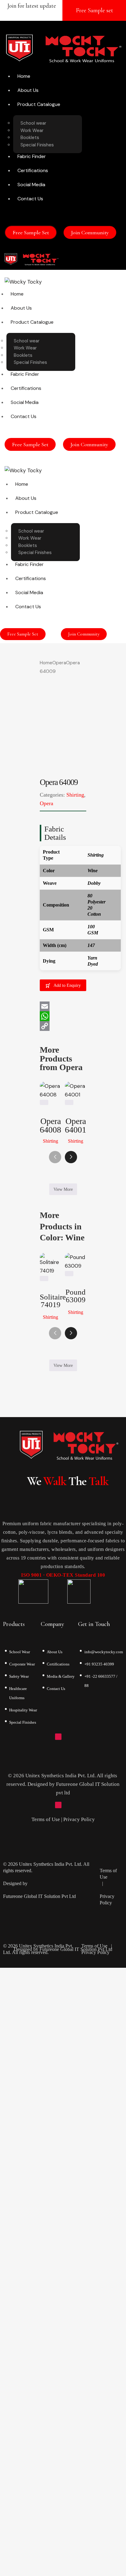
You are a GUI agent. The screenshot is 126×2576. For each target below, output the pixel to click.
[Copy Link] (63, 1026)
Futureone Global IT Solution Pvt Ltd (39, 1896)
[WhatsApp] (63, 1016)
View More (63, 1189)
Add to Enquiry (67, 985)
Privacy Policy (79, 1819)
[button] (71, 259)
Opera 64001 (76, 1126)
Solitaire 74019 (50, 1301)
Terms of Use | (47, 1819)
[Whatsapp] (68, 1737)
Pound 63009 (76, 1296)
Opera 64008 (50, 1126)
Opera (59, 663)
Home (46, 663)
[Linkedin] (77, 1737)
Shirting (75, 795)
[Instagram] (58, 1737)
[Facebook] (49, 1737)
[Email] (63, 1006)
